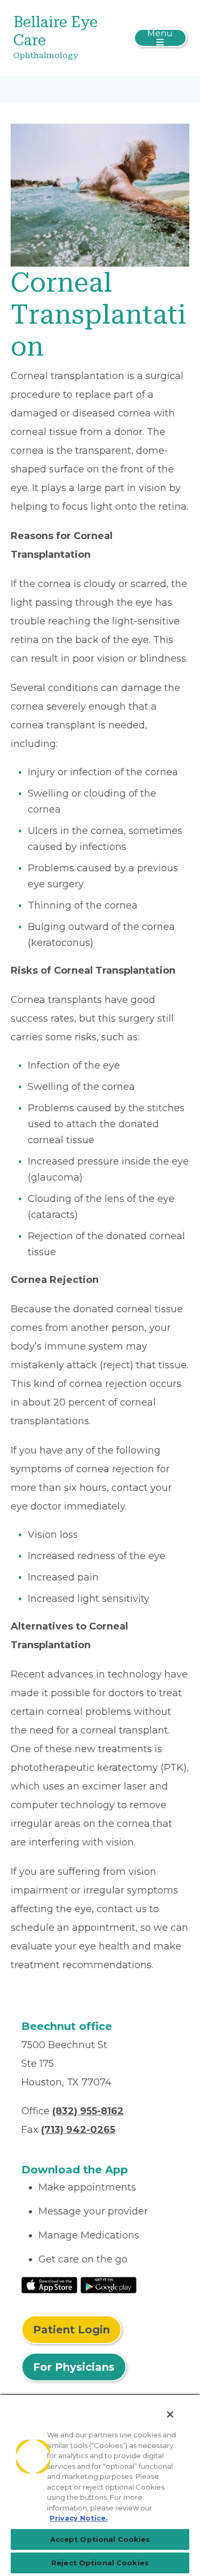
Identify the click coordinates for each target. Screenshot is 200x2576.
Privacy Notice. (79, 2518)
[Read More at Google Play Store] (109, 2284)
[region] (100, 2485)
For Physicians (74, 2367)
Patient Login (71, 2330)
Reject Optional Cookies (100, 2563)
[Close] (170, 2414)
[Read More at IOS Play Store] (49, 2284)
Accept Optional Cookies (100, 2539)
